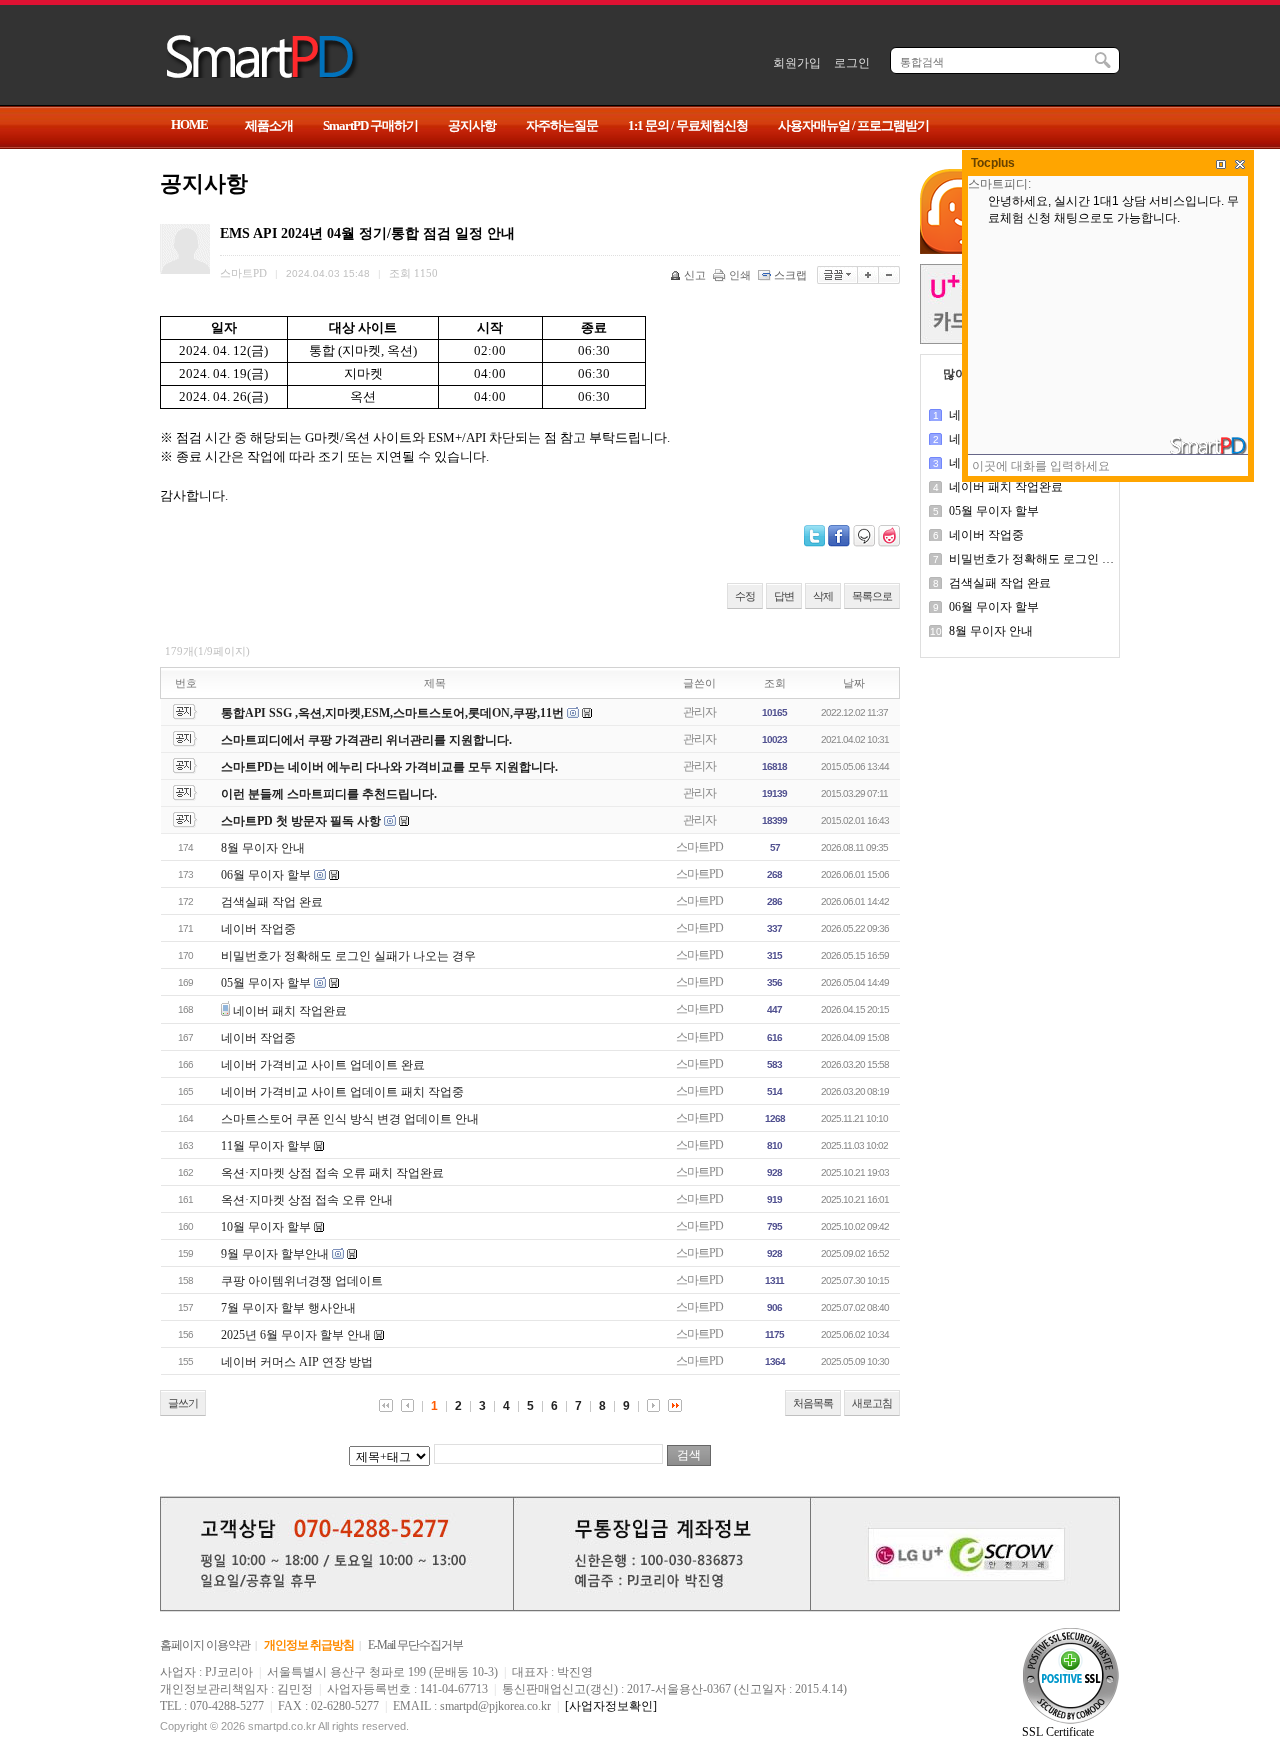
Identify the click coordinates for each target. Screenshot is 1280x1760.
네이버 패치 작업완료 (290, 1011)
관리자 (699, 712)
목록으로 (872, 596)
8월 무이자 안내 (263, 848)
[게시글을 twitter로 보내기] (814, 536)
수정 (745, 596)
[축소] (889, 275)
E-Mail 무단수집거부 (415, 1645)
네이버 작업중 (258, 929)
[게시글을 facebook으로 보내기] (839, 536)
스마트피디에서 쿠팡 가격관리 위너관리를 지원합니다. (366, 740)
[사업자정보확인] (611, 1706)
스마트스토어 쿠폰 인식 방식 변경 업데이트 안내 (350, 1119)
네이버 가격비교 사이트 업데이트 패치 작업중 (342, 1092)
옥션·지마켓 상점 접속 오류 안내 (307, 1200)
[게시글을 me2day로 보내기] (864, 536)
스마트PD (699, 847)
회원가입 (797, 63)
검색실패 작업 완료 (272, 902)
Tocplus (993, 163)
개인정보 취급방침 (309, 1645)
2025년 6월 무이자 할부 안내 (296, 1335)
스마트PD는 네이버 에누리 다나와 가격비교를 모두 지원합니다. (389, 767)
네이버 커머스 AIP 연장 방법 (297, 1362)
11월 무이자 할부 (266, 1146)
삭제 (823, 596)
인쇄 (740, 275)
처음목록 (813, 1403)
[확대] (868, 275)
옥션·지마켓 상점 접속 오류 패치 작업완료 (332, 1173)
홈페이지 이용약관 (205, 1645)
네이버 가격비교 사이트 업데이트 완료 (323, 1065)
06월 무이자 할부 (266, 875)
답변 (784, 596)
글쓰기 (183, 1403)
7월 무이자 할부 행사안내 (288, 1308)
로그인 (852, 63)
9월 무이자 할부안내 (275, 1254)
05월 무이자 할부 (266, 983)
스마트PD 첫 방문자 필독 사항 (301, 821)
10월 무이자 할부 (266, 1227)
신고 (695, 275)
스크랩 (790, 275)
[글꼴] (837, 275)
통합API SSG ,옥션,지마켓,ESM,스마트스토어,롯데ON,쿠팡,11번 (392, 713)
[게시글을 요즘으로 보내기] (889, 536)
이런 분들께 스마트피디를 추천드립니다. (329, 794)
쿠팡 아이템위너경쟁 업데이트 (302, 1281)
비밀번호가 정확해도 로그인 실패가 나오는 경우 (348, 956)
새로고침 (872, 1403)
